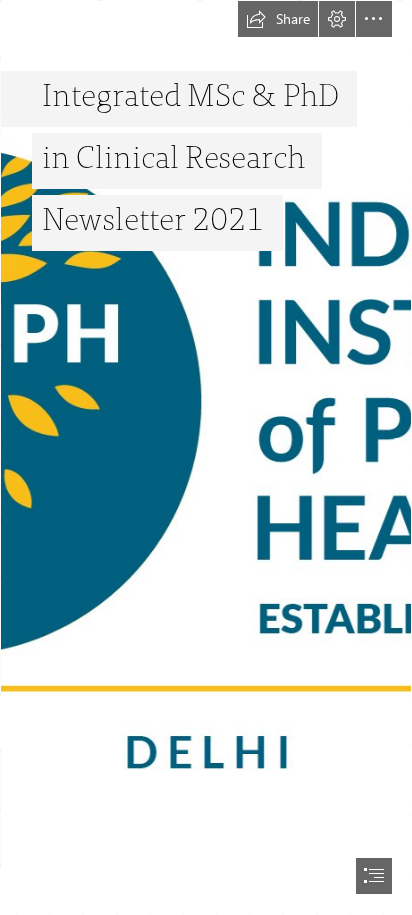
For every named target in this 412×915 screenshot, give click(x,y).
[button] (278, 19)
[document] (206, 457)
